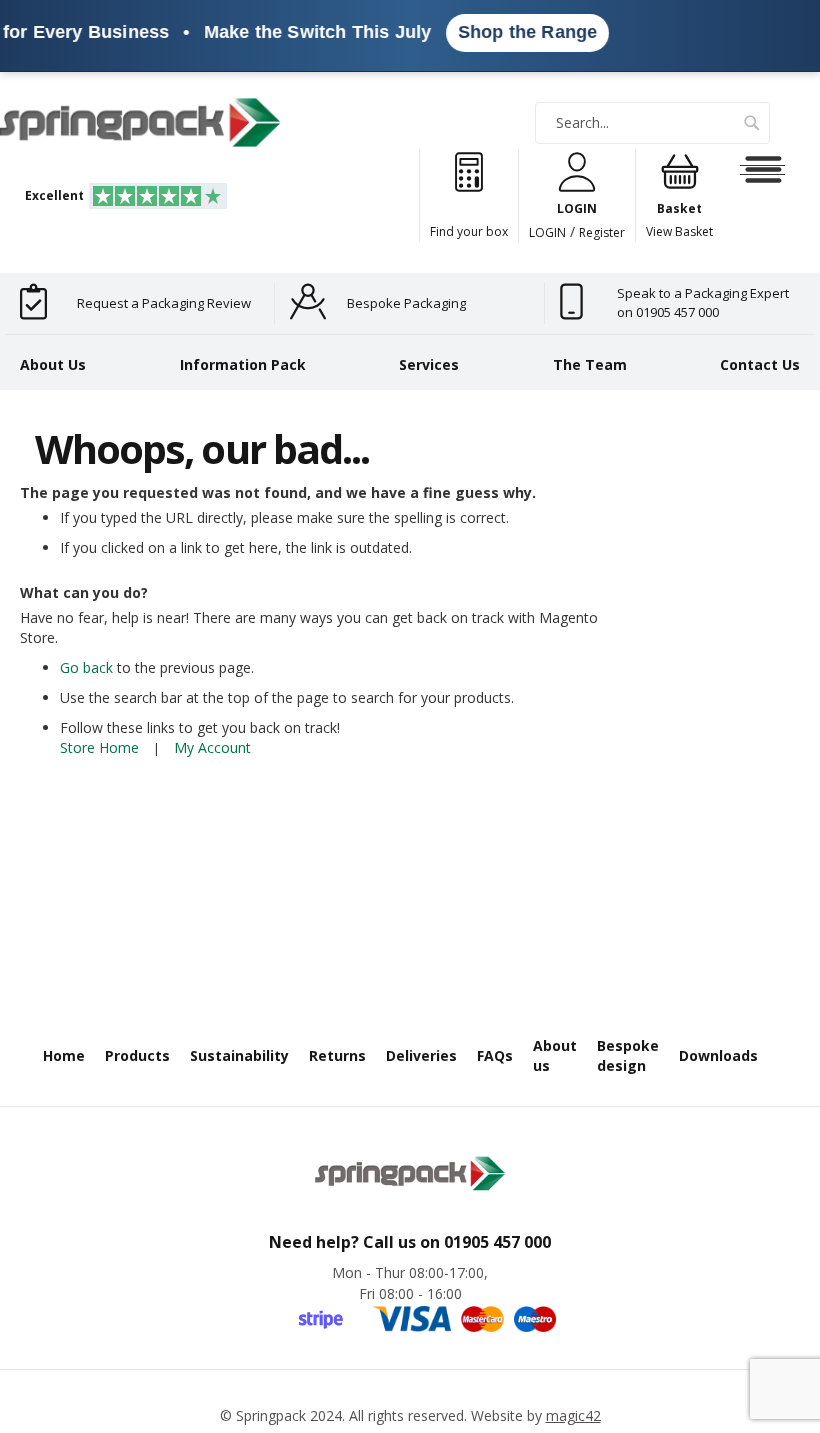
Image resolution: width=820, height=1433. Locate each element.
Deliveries (421, 1055)
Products (137, 1055)
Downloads (718, 1055)
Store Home (99, 747)
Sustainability (239, 1055)
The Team (590, 364)
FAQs (495, 1055)
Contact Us (760, 364)
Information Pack (243, 364)
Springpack (271, 1415)
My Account (212, 747)
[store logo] (140, 122)
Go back (86, 667)
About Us (53, 364)
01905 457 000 (497, 1242)
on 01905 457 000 (668, 312)
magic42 (573, 1415)
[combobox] (652, 123)
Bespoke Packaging (406, 303)
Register (602, 232)
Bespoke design (628, 1055)
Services (429, 364)
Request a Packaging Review (164, 303)
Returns (337, 1055)
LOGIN (547, 232)
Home (64, 1055)
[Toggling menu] (762, 170)
